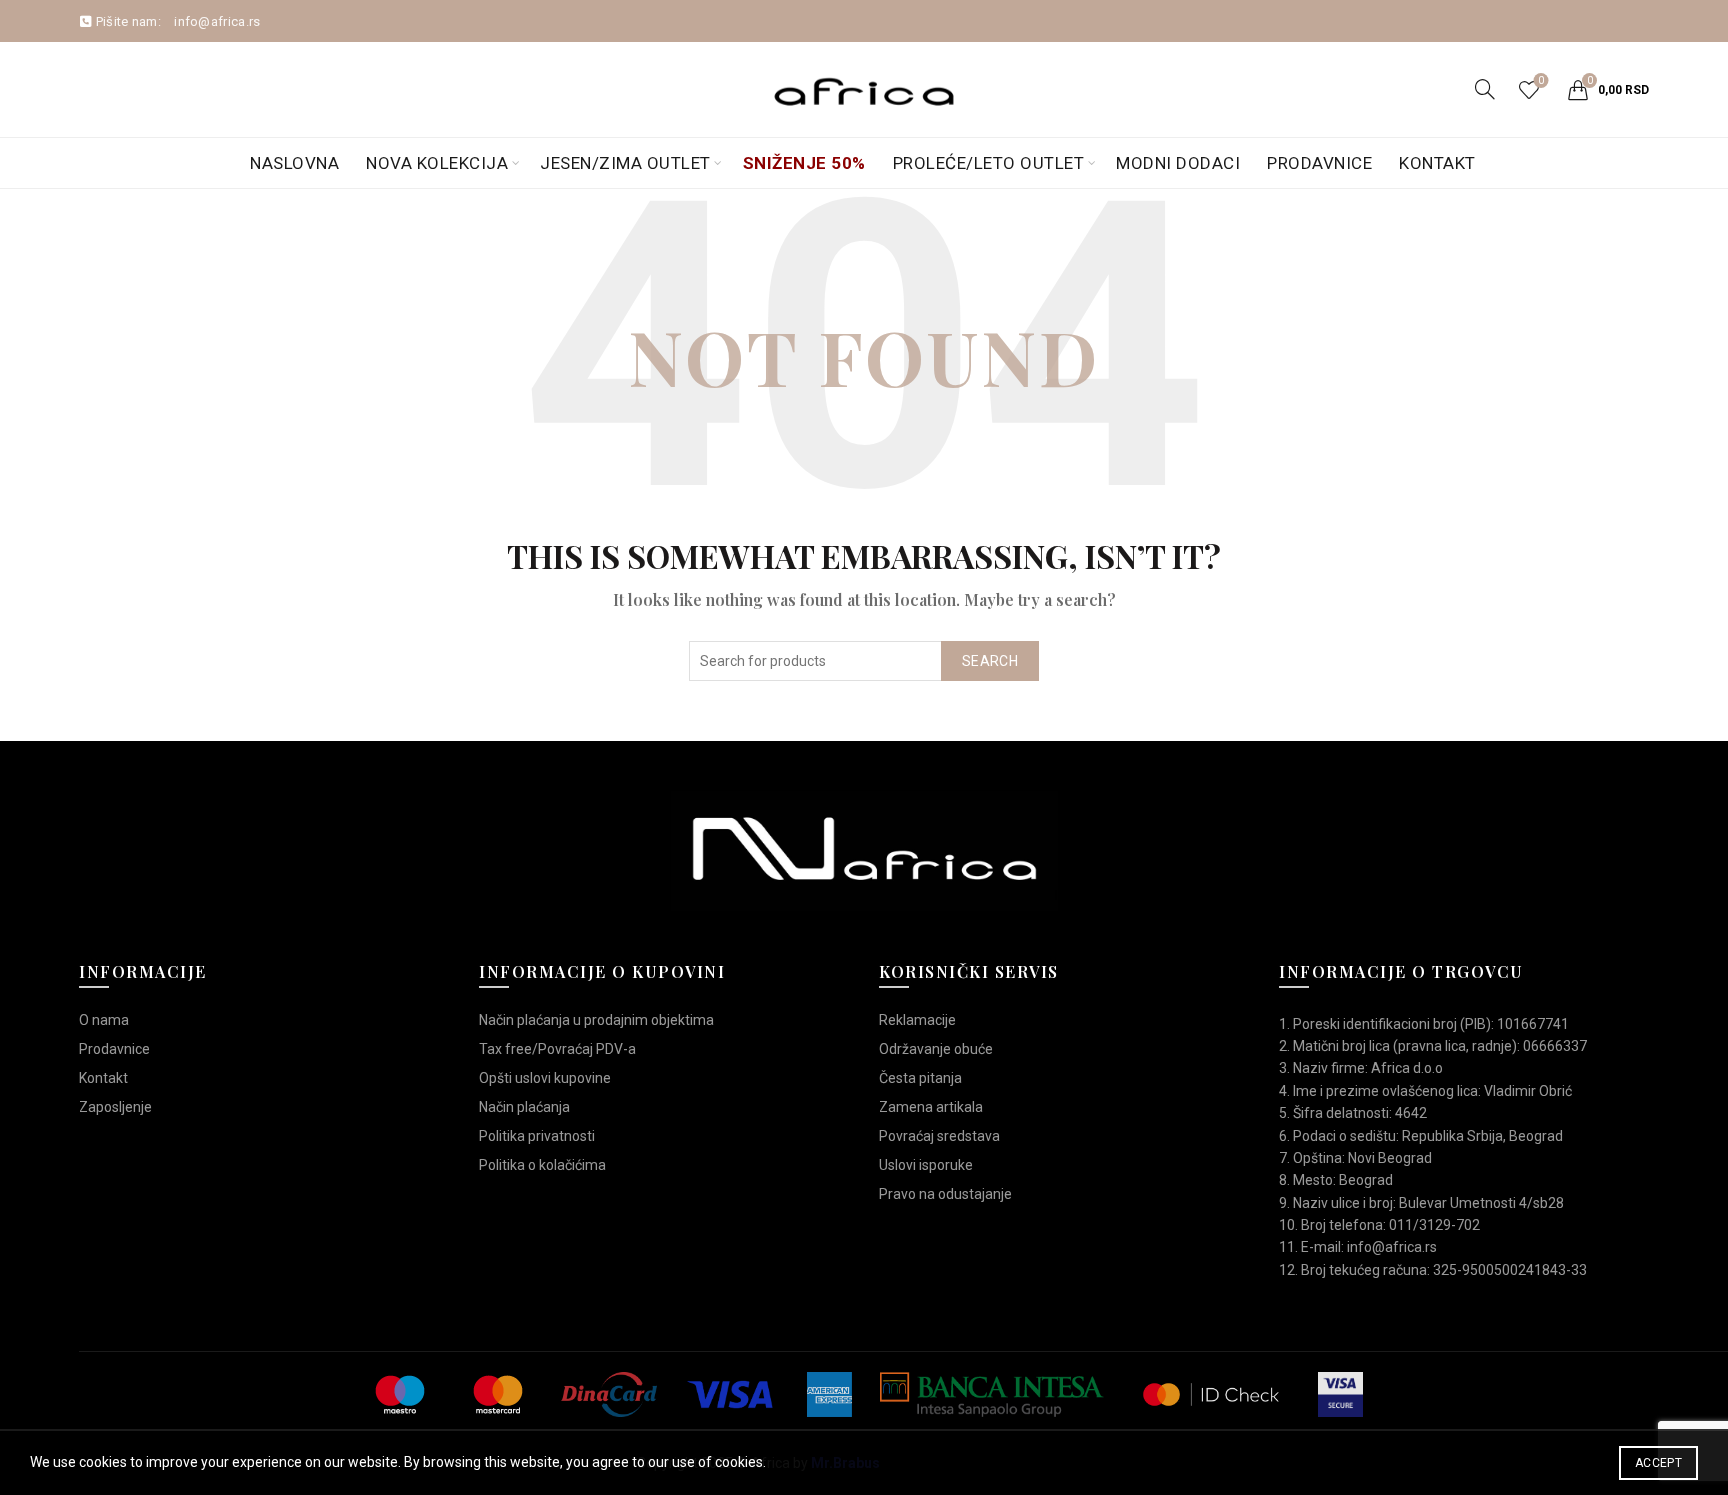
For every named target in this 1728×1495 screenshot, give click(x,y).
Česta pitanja (920, 1078)
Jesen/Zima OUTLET (625, 163)
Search (990, 661)
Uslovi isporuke (926, 1165)
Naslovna (294, 163)
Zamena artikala (931, 1107)
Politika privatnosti (537, 1136)
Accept (1658, 1463)
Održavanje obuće (936, 1049)
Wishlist (1541, 80)
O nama (104, 1020)
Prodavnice (1319, 163)
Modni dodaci (1178, 163)
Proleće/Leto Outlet (989, 163)
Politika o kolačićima (542, 1165)
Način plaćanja (524, 1107)
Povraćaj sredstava (939, 1136)
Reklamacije (917, 1020)
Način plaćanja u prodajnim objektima (596, 1020)
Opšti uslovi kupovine (545, 1078)
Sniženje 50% (804, 163)
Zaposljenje (115, 1107)
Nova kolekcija (437, 163)
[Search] (1485, 89)
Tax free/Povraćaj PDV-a (557, 1049)
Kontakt (1437, 163)
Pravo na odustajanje (945, 1194)
